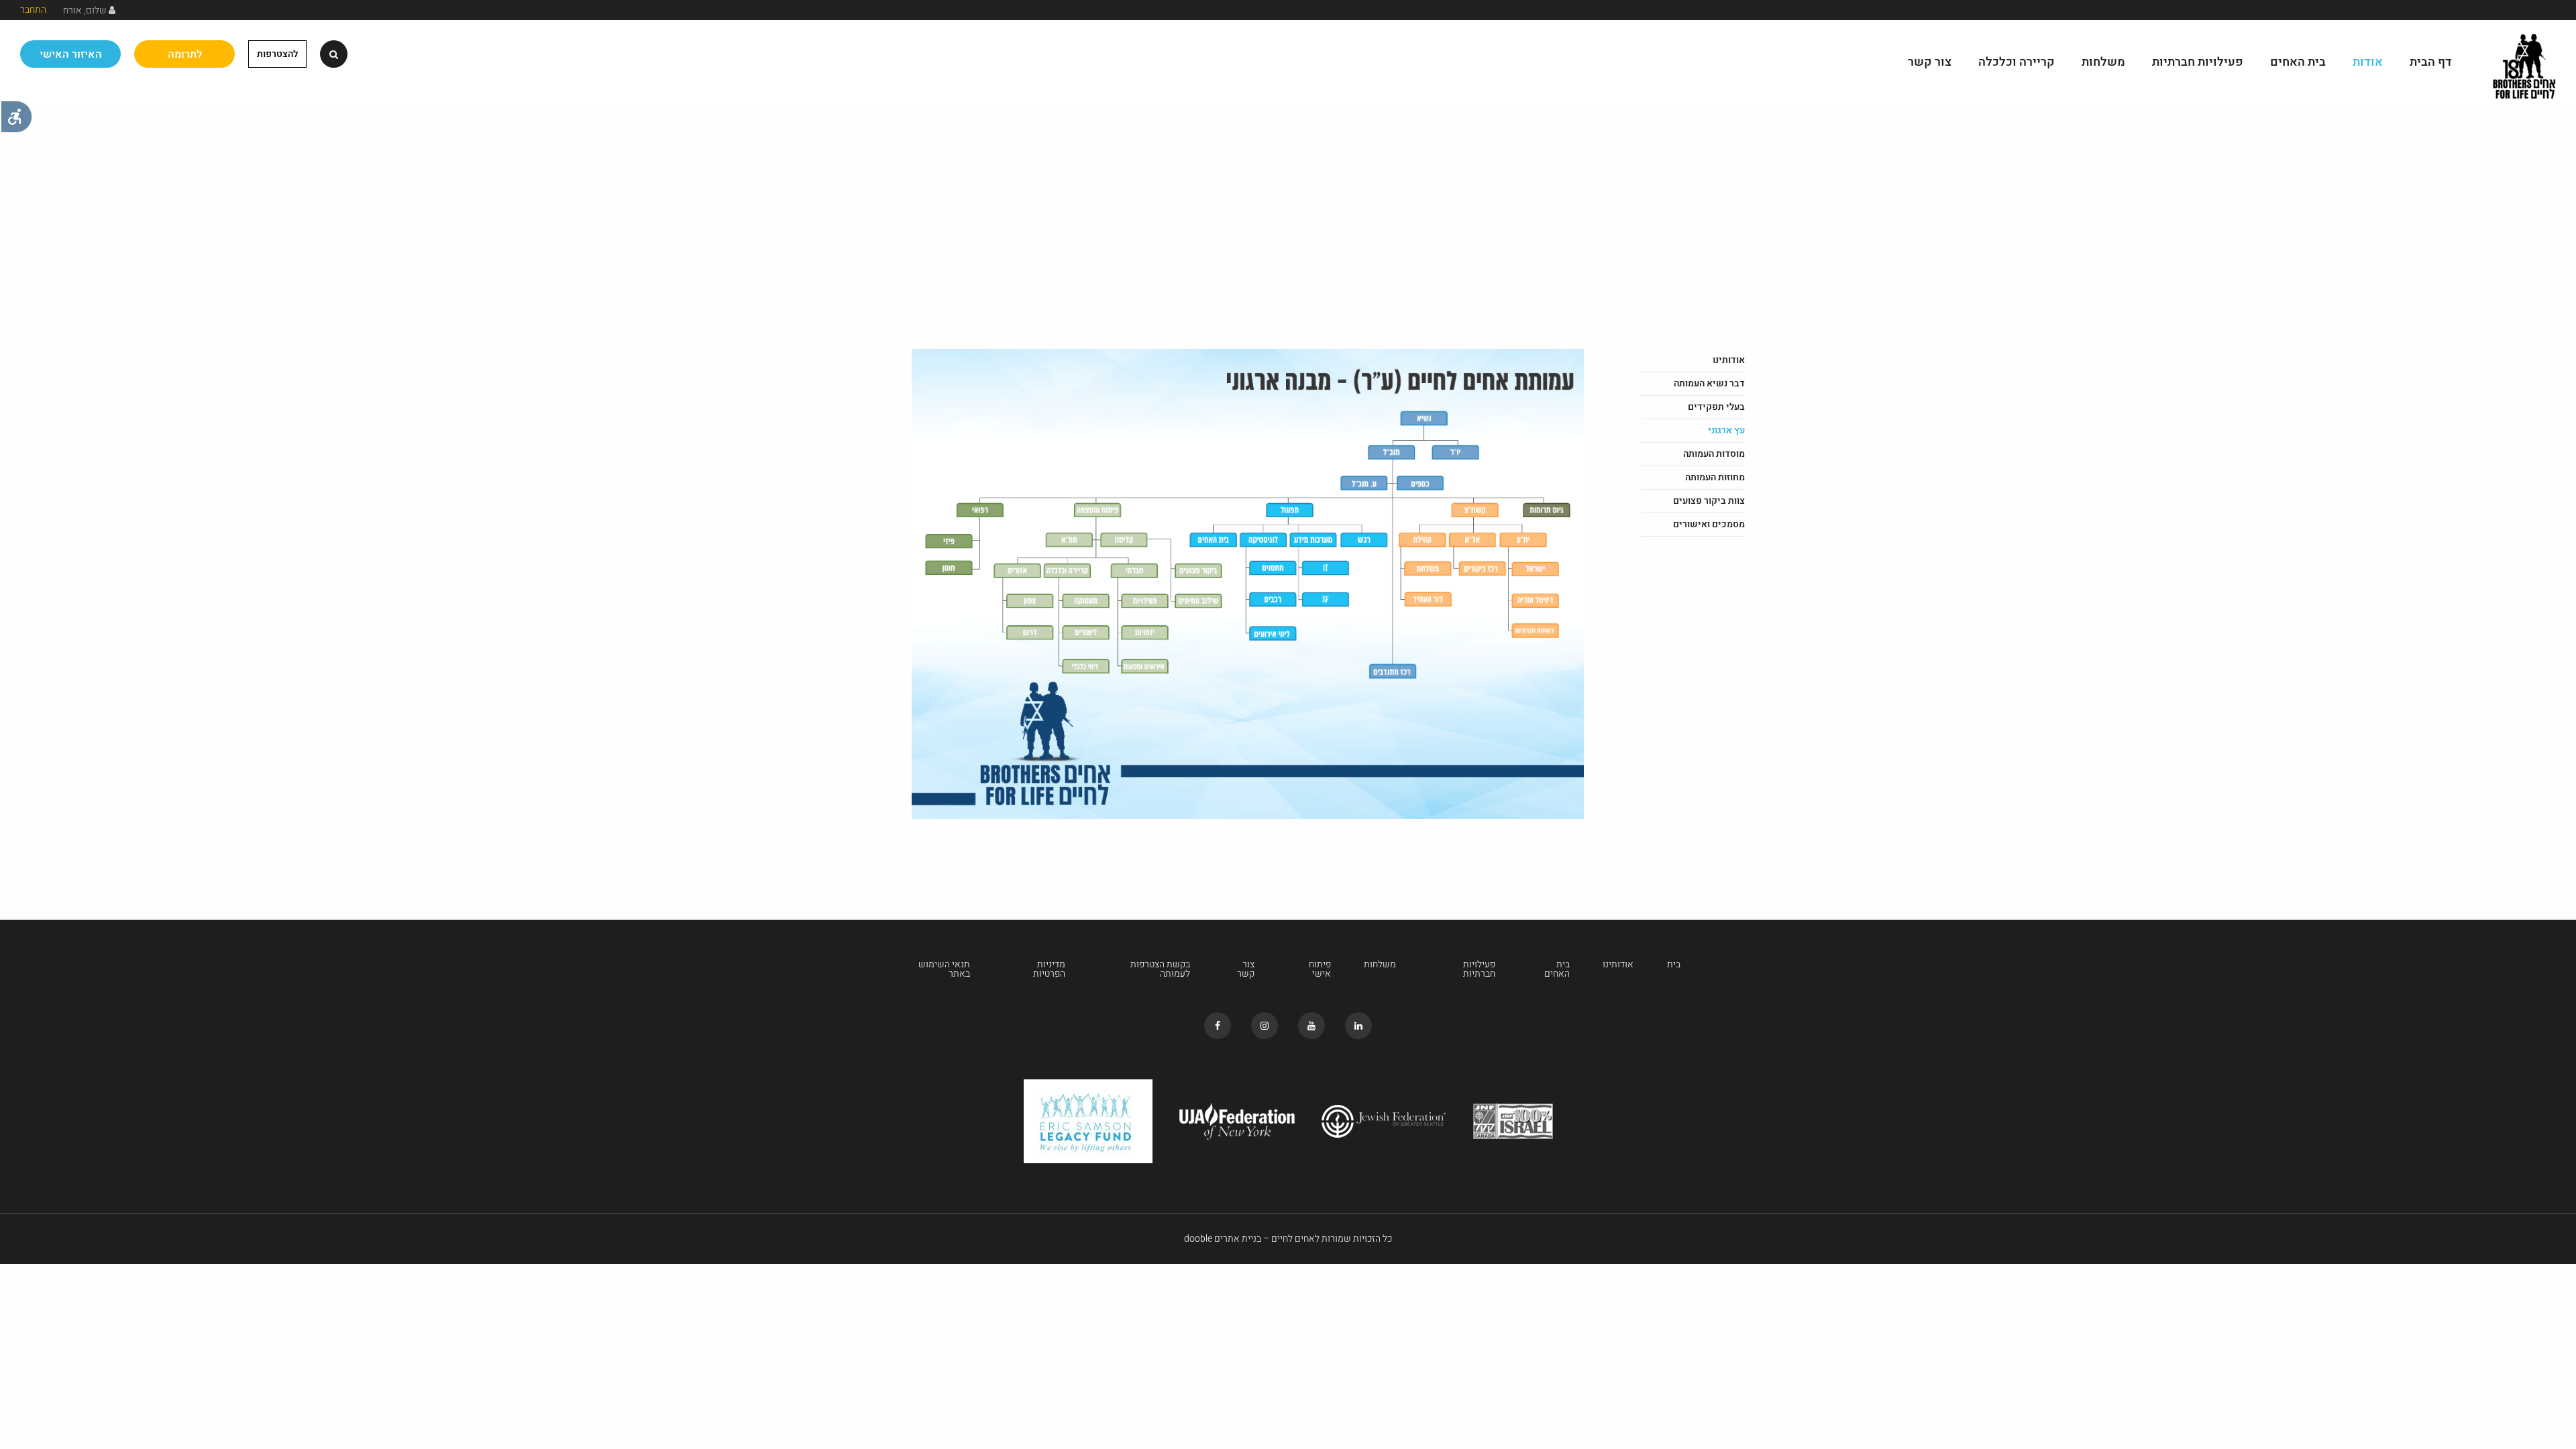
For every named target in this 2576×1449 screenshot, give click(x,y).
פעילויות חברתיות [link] (2198, 62)
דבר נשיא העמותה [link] (1709, 383)
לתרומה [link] (185, 54)
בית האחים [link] (2298, 62)
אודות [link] (2368, 62)
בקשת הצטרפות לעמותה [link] (1160, 969)
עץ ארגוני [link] (1726, 430)
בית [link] (1674, 965)
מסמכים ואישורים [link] (1709, 524)
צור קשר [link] (1930, 62)
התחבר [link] (33, 10)
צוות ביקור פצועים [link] (1709, 501)
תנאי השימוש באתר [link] (944, 969)
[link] (16, 117)
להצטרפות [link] (277, 54)
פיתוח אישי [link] (1320, 969)
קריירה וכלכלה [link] (2017, 62)
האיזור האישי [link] (71, 54)
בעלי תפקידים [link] (1716, 407)
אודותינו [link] (1678, 193)
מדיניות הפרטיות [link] (1049, 969)
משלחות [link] (2103, 62)
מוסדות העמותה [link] (1714, 454)
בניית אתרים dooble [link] (1223, 1239)
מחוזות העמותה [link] (1715, 477)
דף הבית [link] (2431, 62)
